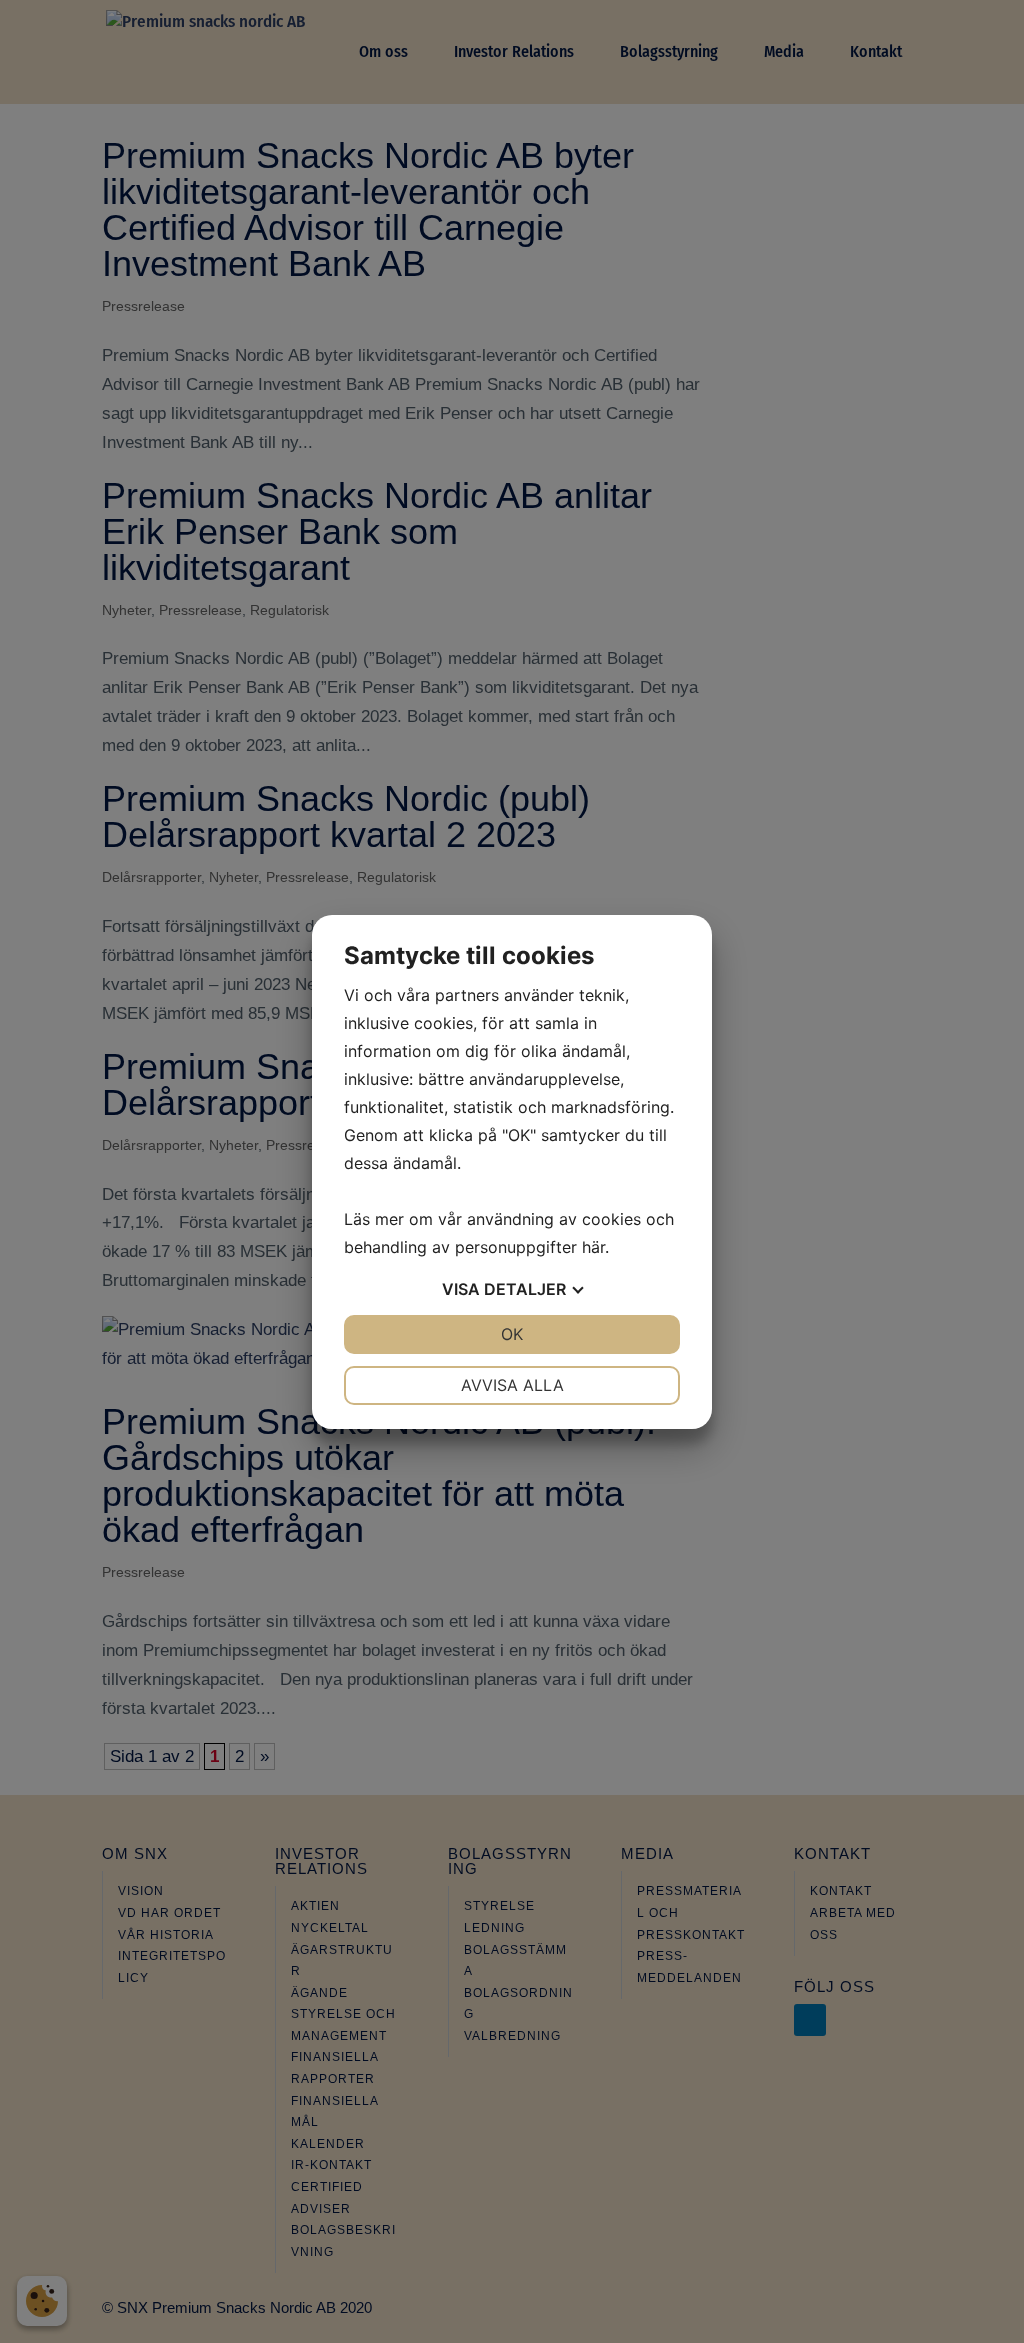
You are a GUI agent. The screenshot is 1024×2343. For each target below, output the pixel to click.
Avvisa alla (512, 1385)
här (593, 1247)
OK (512, 1334)
